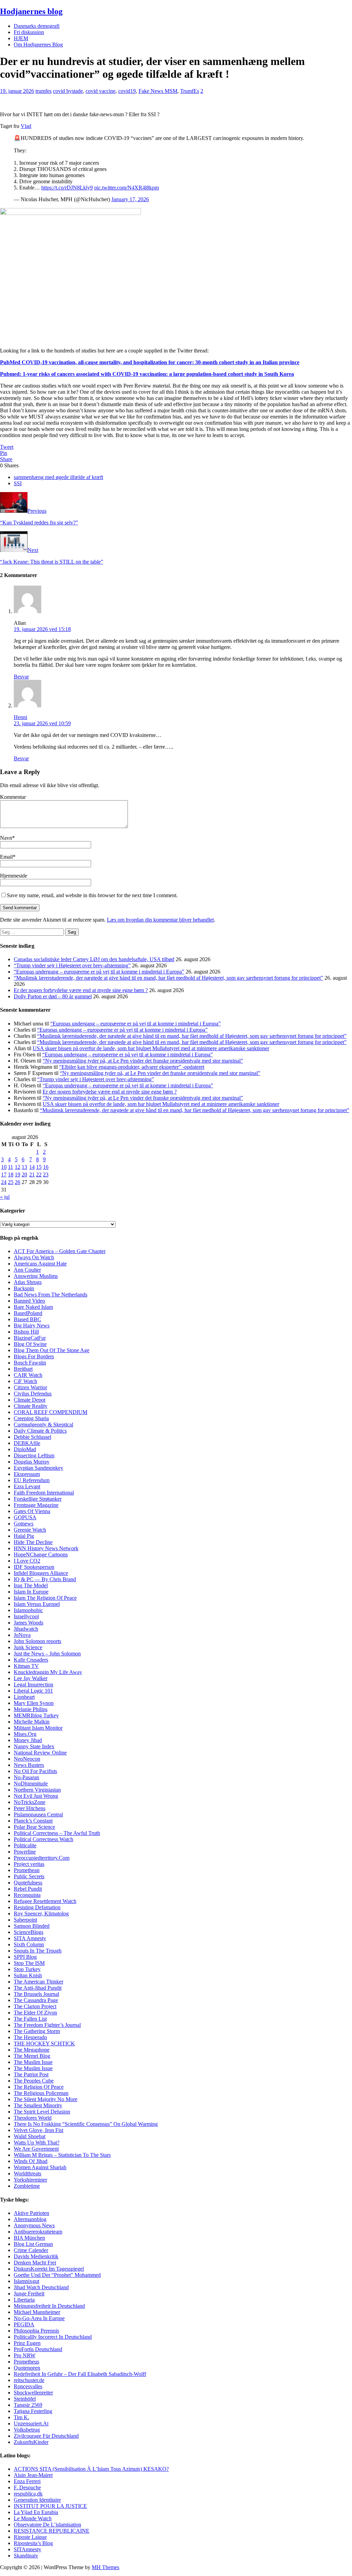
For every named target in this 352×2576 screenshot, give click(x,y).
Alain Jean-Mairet (33, 2475)
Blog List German (33, 2244)
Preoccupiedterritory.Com (42, 1858)
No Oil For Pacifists (35, 1771)
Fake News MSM (158, 91)
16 (46, 1167)
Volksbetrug (27, 2430)
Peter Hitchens (30, 1808)
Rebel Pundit (28, 1889)
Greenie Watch (30, 1530)
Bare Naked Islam (33, 1307)
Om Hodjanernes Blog (38, 45)
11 (10, 1167)
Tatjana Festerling (33, 2411)
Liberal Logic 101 (33, 1691)
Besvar (21, 677)
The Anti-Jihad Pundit (38, 1988)
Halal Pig (24, 1536)
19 (18, 1175)
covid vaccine (101, 91)
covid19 (127, 91)
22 (39, 1175)
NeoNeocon (27, 1759)
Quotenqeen (27, 2368)
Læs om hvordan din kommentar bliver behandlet (160, 920)
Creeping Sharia (31, 1418)
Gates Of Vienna (32, 1511)
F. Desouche (27, 2487)
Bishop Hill (26, 1332)
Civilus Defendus (33, 1394)
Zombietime (27, 2186)
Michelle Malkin (32, 1722)
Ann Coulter (27, 1270)
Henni (20, 717)
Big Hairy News (32, 1325)
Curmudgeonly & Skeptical (43, 1425)
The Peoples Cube (34, 2081)
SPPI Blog (25, 1957)
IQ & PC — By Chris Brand (45, 1579)
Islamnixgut (26, 2281)
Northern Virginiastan (37, 1790)
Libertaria (24, 2300)
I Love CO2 (27, 1561)
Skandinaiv (26, 2556)
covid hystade (68, 91)
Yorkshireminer (30, 2180)
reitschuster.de (29, 2380)
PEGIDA (24, 2324)
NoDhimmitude (31, 1784)
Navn (6, 838)
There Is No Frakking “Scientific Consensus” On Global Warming (86, 2124)
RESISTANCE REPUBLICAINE (52, 2531)
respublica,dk (28, 2494)
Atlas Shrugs (28, 1282)
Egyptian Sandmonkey (38, 1468)
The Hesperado (30, 2037)
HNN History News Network (46, 1548)
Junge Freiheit (29, 2294)
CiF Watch (25, 1381)
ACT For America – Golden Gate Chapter (60, 1251)
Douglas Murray (32, 1462)
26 (18, 1182)
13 (24, 1167)
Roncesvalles (28, 2386)
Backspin (24, 1288)
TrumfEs (190, 91)
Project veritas (29, 1864)
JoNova (22, 1635)
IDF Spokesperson (34, 1567)
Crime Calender (31, 2250)
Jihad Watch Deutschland (41, 2287)
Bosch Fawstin (30, 1363)
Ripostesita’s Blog (33, 2543)
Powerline (25, 1852)
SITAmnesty (27, 2549)
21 (32, 1175)
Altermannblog (30, 2219)
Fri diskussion (29, 32)
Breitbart (23, 1369)
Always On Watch (34, 1257)
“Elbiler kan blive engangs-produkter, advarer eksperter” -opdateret (132, 1067)
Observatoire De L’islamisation (47, 2525)
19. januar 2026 (17, 91)
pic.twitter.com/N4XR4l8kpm (126, 188)
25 (11, 1182)
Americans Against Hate (40, 1264)
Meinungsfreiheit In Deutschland (49, 2306)
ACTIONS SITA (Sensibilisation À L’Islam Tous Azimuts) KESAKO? (91, 2469)
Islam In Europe (31, 1592)
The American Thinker (38, 1982)
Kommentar (13, 797)
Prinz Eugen (27, 2343)
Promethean (27, 1870)
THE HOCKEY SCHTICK (44, 2044)
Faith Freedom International (44, 1493)
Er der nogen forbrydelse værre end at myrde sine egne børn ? (81, 990)
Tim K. (21, 2417)
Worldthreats (27, 2173)
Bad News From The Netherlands (51, 1295)
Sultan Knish (28, 1975)
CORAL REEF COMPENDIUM (51, 1412)
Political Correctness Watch (43, 1839)
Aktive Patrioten (31, 2213)
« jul (5, 1197)
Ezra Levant (27, 1486)
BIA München (29, 2238)
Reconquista (27, 1895)
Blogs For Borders (34, 1356)
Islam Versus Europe (36, 1604)
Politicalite (25, 1845)
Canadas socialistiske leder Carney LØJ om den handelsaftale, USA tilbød (94, 959)
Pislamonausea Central (38, 1814)
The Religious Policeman (41, 2093)
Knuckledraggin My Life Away (48, 1672)
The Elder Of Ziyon (35, 2013)
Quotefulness (28, 1883)
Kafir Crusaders (31, 1660)
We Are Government (36, 2149)
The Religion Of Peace (39, 2087)
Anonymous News (34, 2225)
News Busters (29, 1765)
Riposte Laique (30, 2537)
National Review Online (40, 1753)
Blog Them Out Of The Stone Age (52, 1350)
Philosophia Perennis (36, 2331)
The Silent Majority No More (46, 2099)
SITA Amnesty (30, 1938)
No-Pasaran (26, 1777)
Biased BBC (27, 1319)
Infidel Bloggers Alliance (41, 1573)
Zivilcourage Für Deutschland (46, 2436)
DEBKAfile (27, 1443)
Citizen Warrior (30, 1387)
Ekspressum (27, 1474)
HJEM (21, 38)
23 (46, 1175)
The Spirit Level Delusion (42, 2112)
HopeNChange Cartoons (41, 1555)
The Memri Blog (32, 2056)
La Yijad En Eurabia (36, 2512)
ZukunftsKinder (31, 2442)
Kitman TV (26, 1666)
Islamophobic (28, 1610)
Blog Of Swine (30, 1344)
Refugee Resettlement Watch (45, 1901)
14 (32, 1167)
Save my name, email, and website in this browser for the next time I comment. (92, 895)
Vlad (26, 126)
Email (6, 857)
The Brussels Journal (36, 1994)
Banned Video (29, 1301)
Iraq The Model (31, 1585)
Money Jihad (28, 1740)
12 (18, 1167)
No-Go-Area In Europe (39, 2318)
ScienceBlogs (29, 1932)
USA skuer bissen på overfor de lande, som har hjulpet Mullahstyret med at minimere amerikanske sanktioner (151, 1048)
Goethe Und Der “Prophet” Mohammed (57, 2275)
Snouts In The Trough (38, 1951)
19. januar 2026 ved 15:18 (42, 629)
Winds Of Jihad (31, 2161)
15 (39, 1167)
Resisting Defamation (37, 1907)
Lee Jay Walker (31, 1678)
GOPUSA (25, 1517)
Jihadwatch (26, 1629)
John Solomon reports (37, 1641)
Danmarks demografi (37, 26)
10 (4, 1167)
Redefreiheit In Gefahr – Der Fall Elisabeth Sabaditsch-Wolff (80, 2374)
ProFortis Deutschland (38, 2349)
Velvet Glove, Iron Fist (38, 2130)
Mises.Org (25, 1734)
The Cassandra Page (36, 2000)
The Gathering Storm (37, 2031)
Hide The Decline (33, 1542)
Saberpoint (25, 1920)
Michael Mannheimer (37, 2312)
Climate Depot (30, 1400)
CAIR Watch (28, 1375)
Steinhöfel (25, 2399)
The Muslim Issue (33, 2062)
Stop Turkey (27, 1969)
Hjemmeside (14, 876)
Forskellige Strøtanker (38, 1499)
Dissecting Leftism (34, 1455)
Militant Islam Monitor (38, 1728)
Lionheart (24, 1697)
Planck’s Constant (33, 1821)
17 (4, 1175)
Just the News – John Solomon (47, 1654)
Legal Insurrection (34, 1684)
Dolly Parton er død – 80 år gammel (53, 996)
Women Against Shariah (40, 2167)
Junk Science (28, 1647)
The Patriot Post (31, 2074)
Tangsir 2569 (28, 2405)
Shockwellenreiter (33, 2393)
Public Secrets (29, 1876)
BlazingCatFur (30, 1338)
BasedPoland (28, 1313)
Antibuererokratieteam (38, 2232)
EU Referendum (32, 1480)
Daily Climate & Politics (40, 1431)
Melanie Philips (31, 1709)
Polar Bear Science (34, 1827)
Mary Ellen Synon (34, 1703)
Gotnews (24, 1524)
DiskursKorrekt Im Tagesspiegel (49, 2269)
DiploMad (25, 1449)
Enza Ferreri (27, 2481)
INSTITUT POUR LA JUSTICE (50, 2506)
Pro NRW (25, 2355)
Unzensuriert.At (31, 2423)
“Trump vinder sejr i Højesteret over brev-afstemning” (72, 965)
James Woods (29, 1623)
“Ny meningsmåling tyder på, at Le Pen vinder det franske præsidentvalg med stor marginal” (143, 1061)
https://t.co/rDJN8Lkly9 (67, 188)
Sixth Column (29, 1944)
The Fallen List (30, 2019)
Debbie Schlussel (32, 1437)
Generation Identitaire (37, 2500)
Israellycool (26, 1616)
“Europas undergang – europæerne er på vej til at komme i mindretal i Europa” (99, 972)
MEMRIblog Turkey (36, 1715)
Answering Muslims (36, 1276)
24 (4, 1182)
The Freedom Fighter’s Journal (47, 2025)
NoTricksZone (30, 1802)
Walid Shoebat (30, 2136)
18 (11, 1175)
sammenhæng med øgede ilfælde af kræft (58, 477)
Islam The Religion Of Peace (45, 1598)
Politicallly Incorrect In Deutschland (53, 2337)
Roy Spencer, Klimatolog (41, 1914)
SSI (18, 483)
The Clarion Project (35, 2006)
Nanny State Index (34, 1746)
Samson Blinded (32, 1926)
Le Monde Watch (33, 2518)
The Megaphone (32, 2050)
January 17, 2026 (130, 199)
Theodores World (33, 2118)
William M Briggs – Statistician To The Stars (62, 2155)
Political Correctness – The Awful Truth (57, 1833)
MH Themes (106, 2567)
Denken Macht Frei (35, 2263)
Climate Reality (31, 1406)
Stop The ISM (29, 1963)
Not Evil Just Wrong (36, 1796)
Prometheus (26, 2362)
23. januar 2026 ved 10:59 (42, 723)
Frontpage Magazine (36, 1505)
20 (24, 1175)
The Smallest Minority (38, 2105)
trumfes (43, 91)
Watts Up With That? (37, 2143)
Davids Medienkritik (36, 2256)
